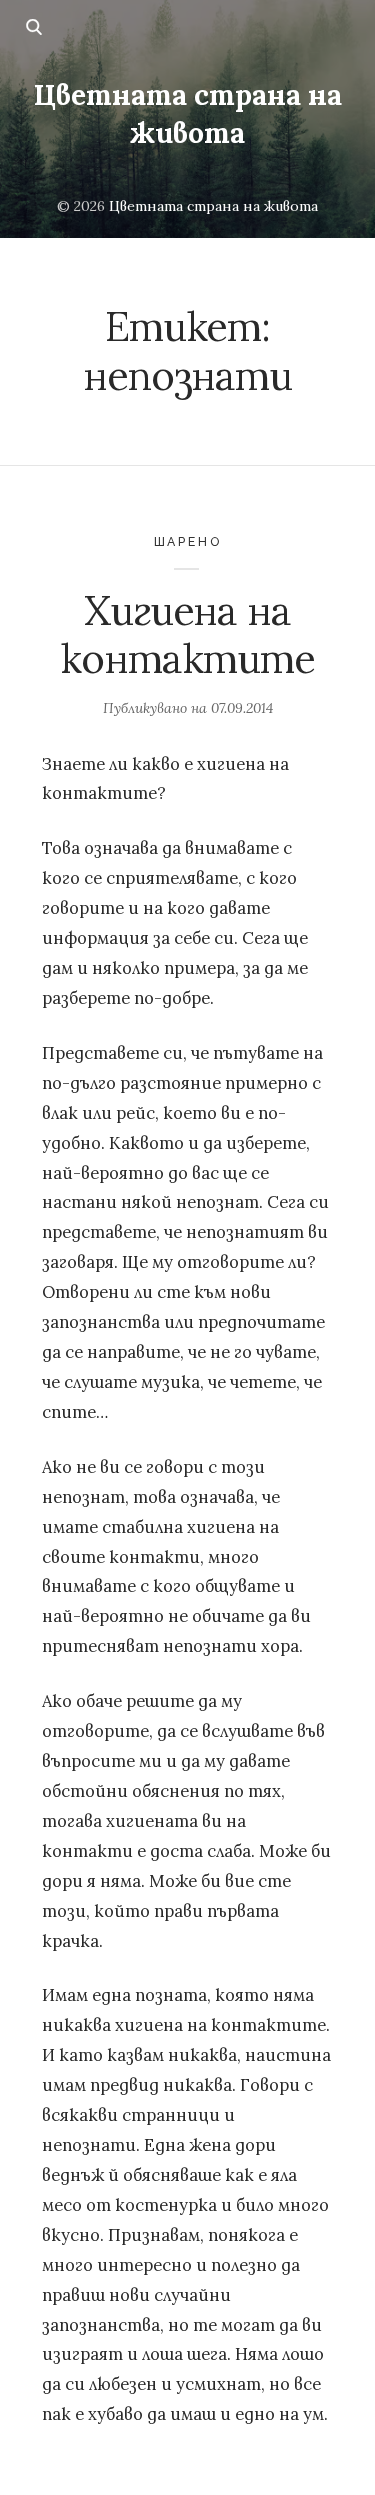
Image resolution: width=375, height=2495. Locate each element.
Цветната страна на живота (187, 114)
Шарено (188, 541)
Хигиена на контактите (187, 634)
